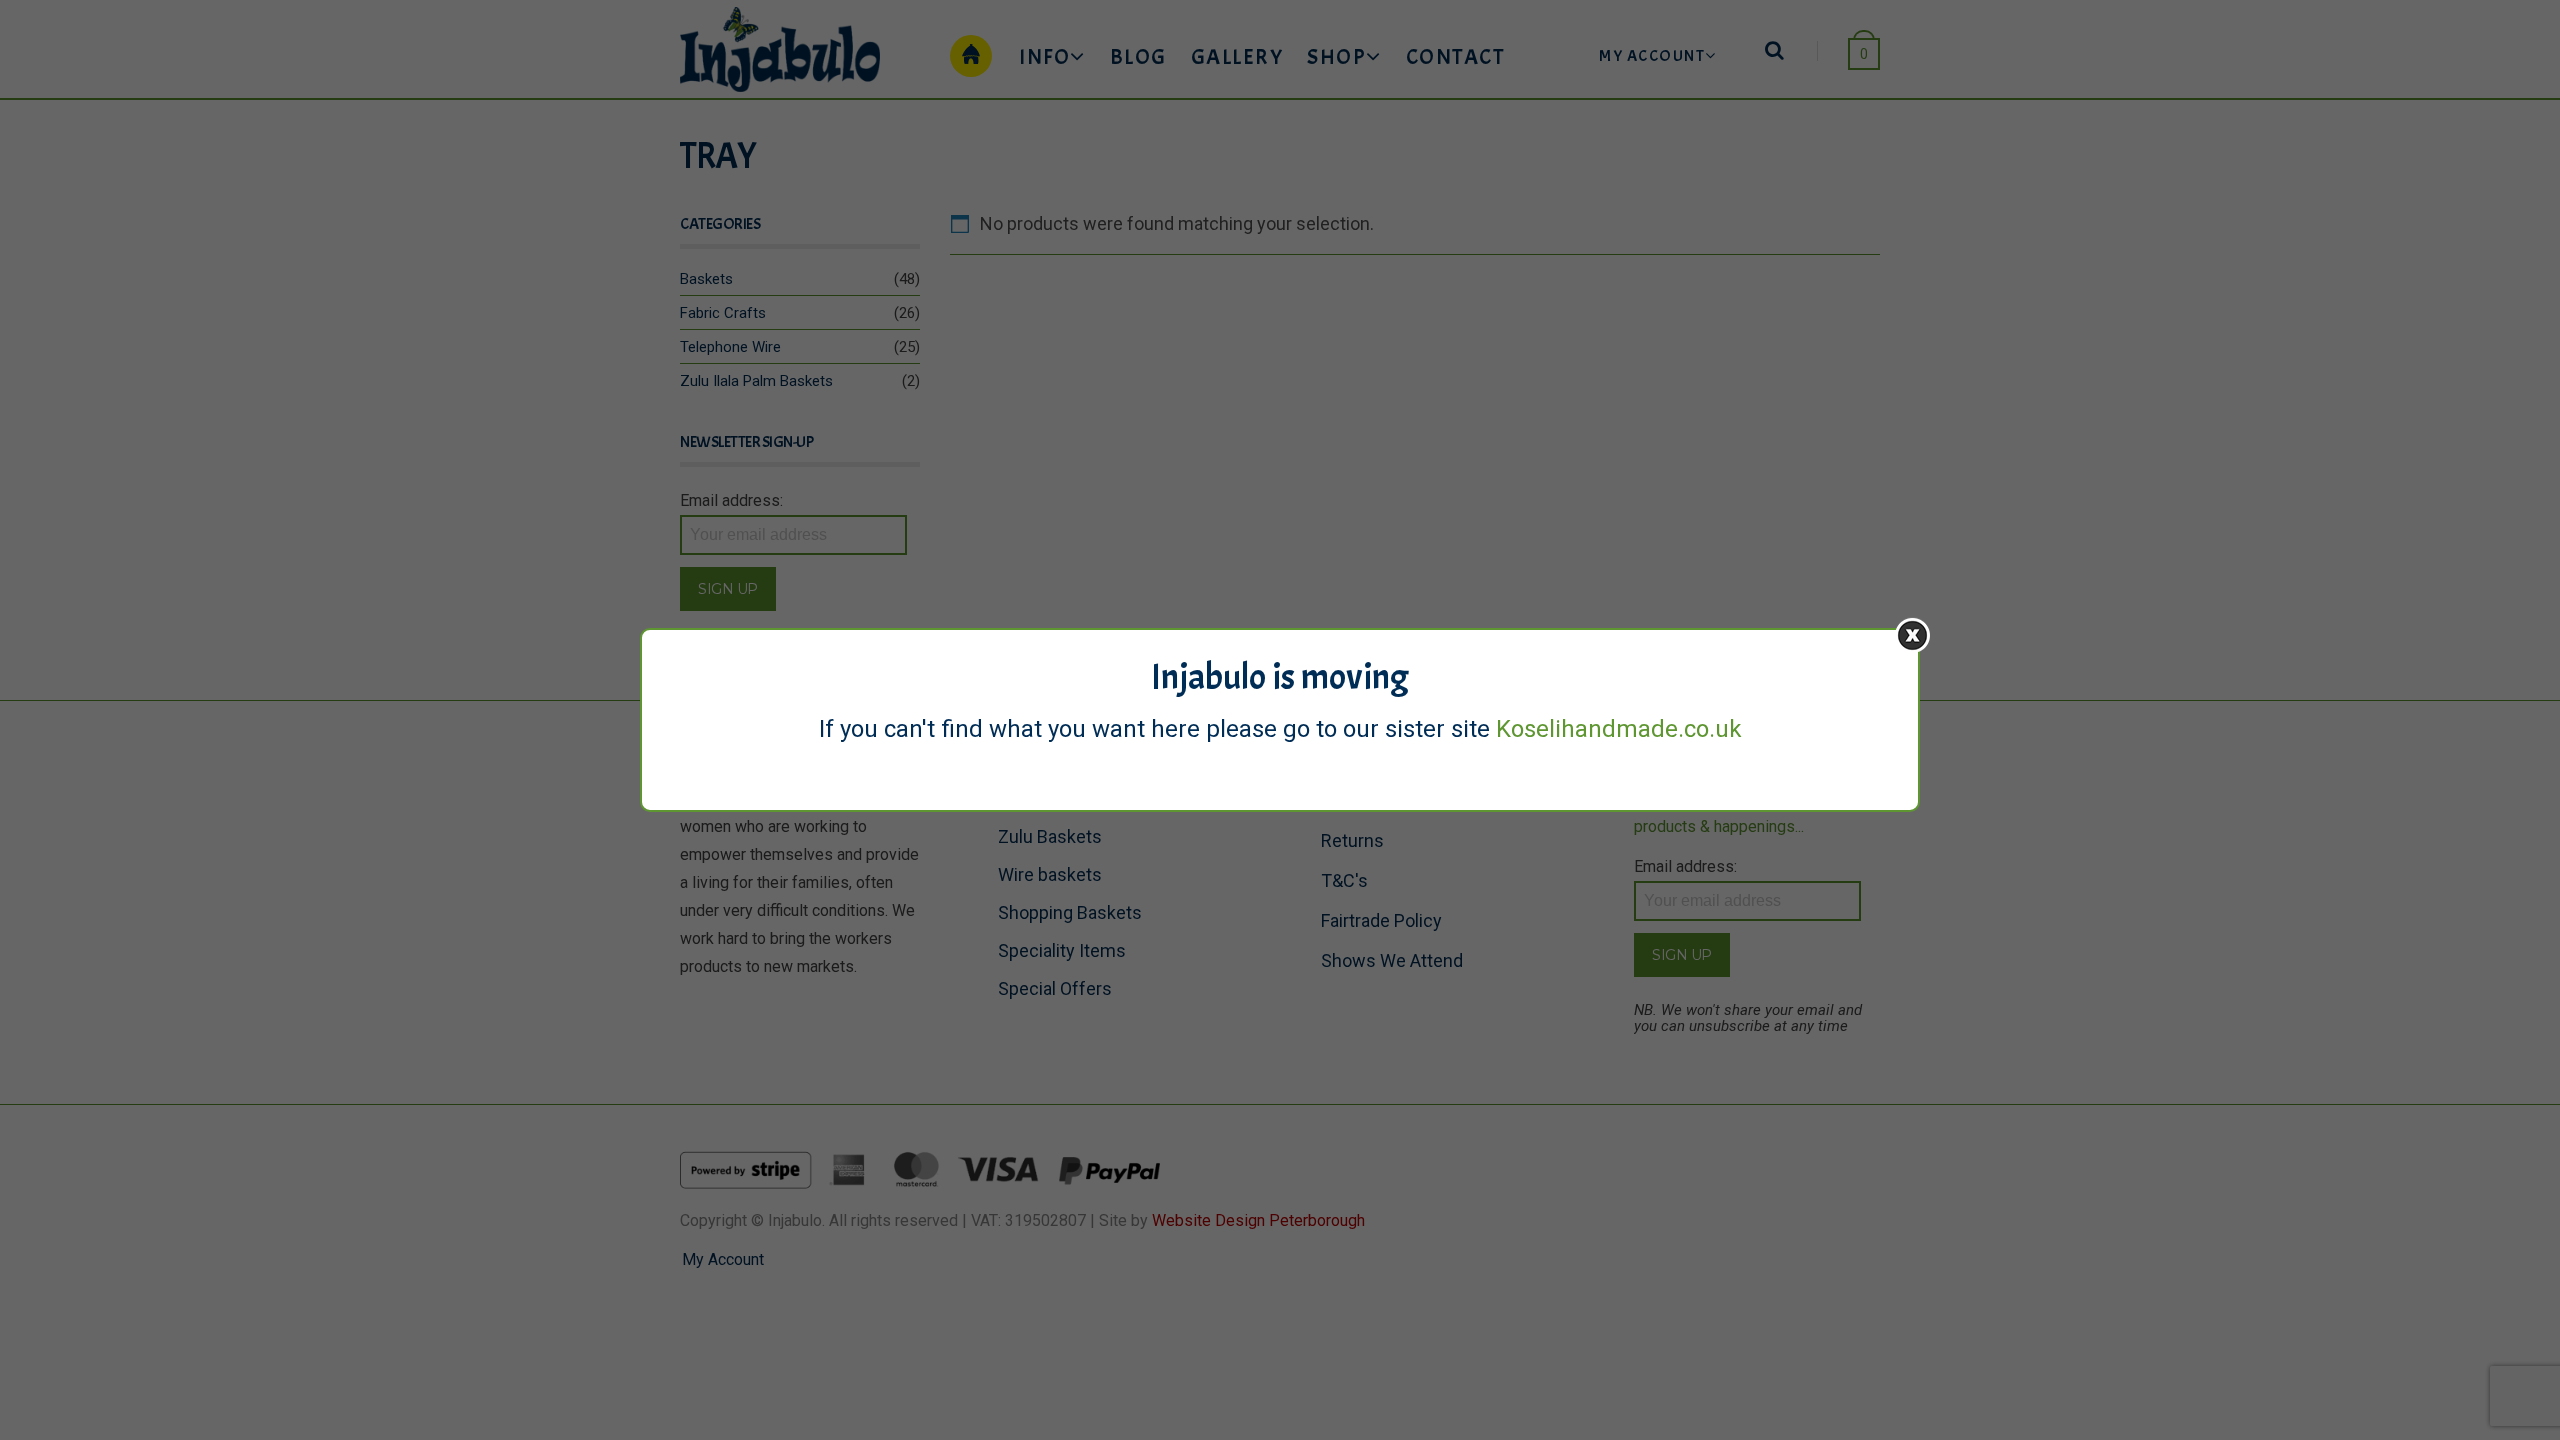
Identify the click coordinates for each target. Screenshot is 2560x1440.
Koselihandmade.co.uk (1619, 729)
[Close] (1912, 635)
